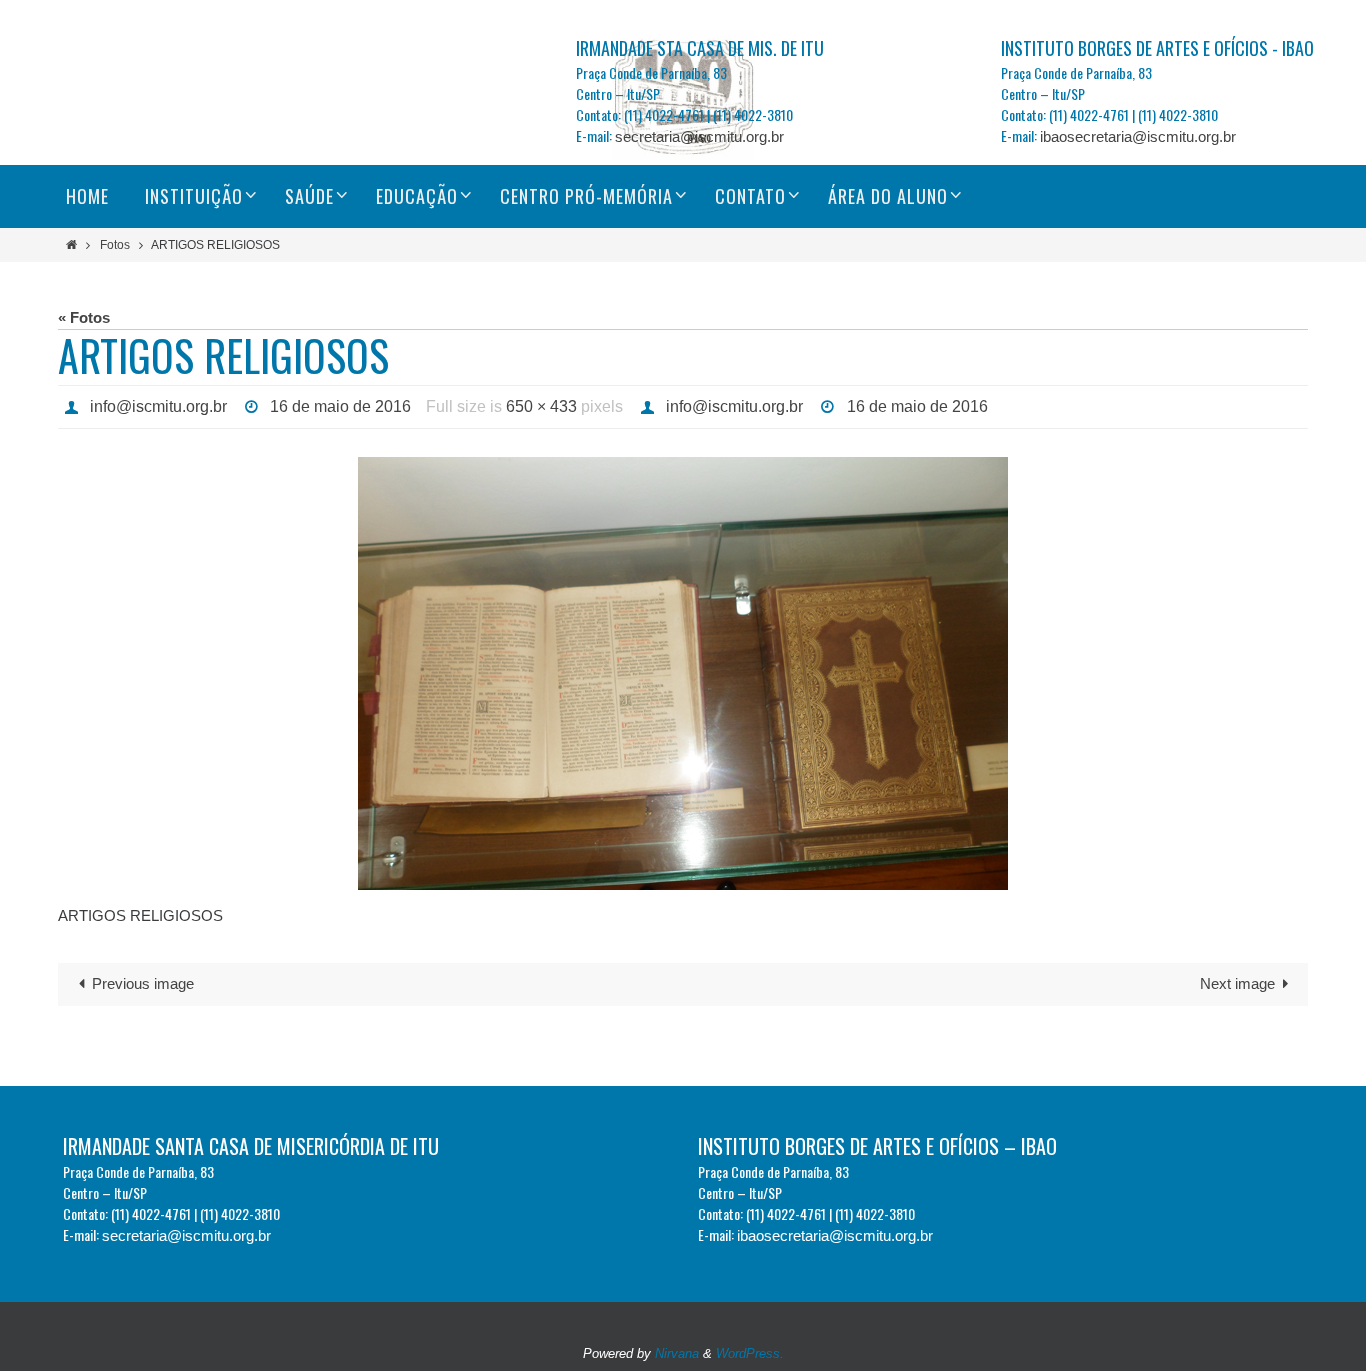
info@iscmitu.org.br (158, 406)
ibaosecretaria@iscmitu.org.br (1138, 136)
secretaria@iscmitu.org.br (699, 136)
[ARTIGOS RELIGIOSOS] (683, 673)
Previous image (143, 983)
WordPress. (750, 1353)
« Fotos (84, 317)
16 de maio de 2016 (340, 406)
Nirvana (677, 1353)
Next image (1237, 983)
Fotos (115, 245)
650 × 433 (541, 406)
